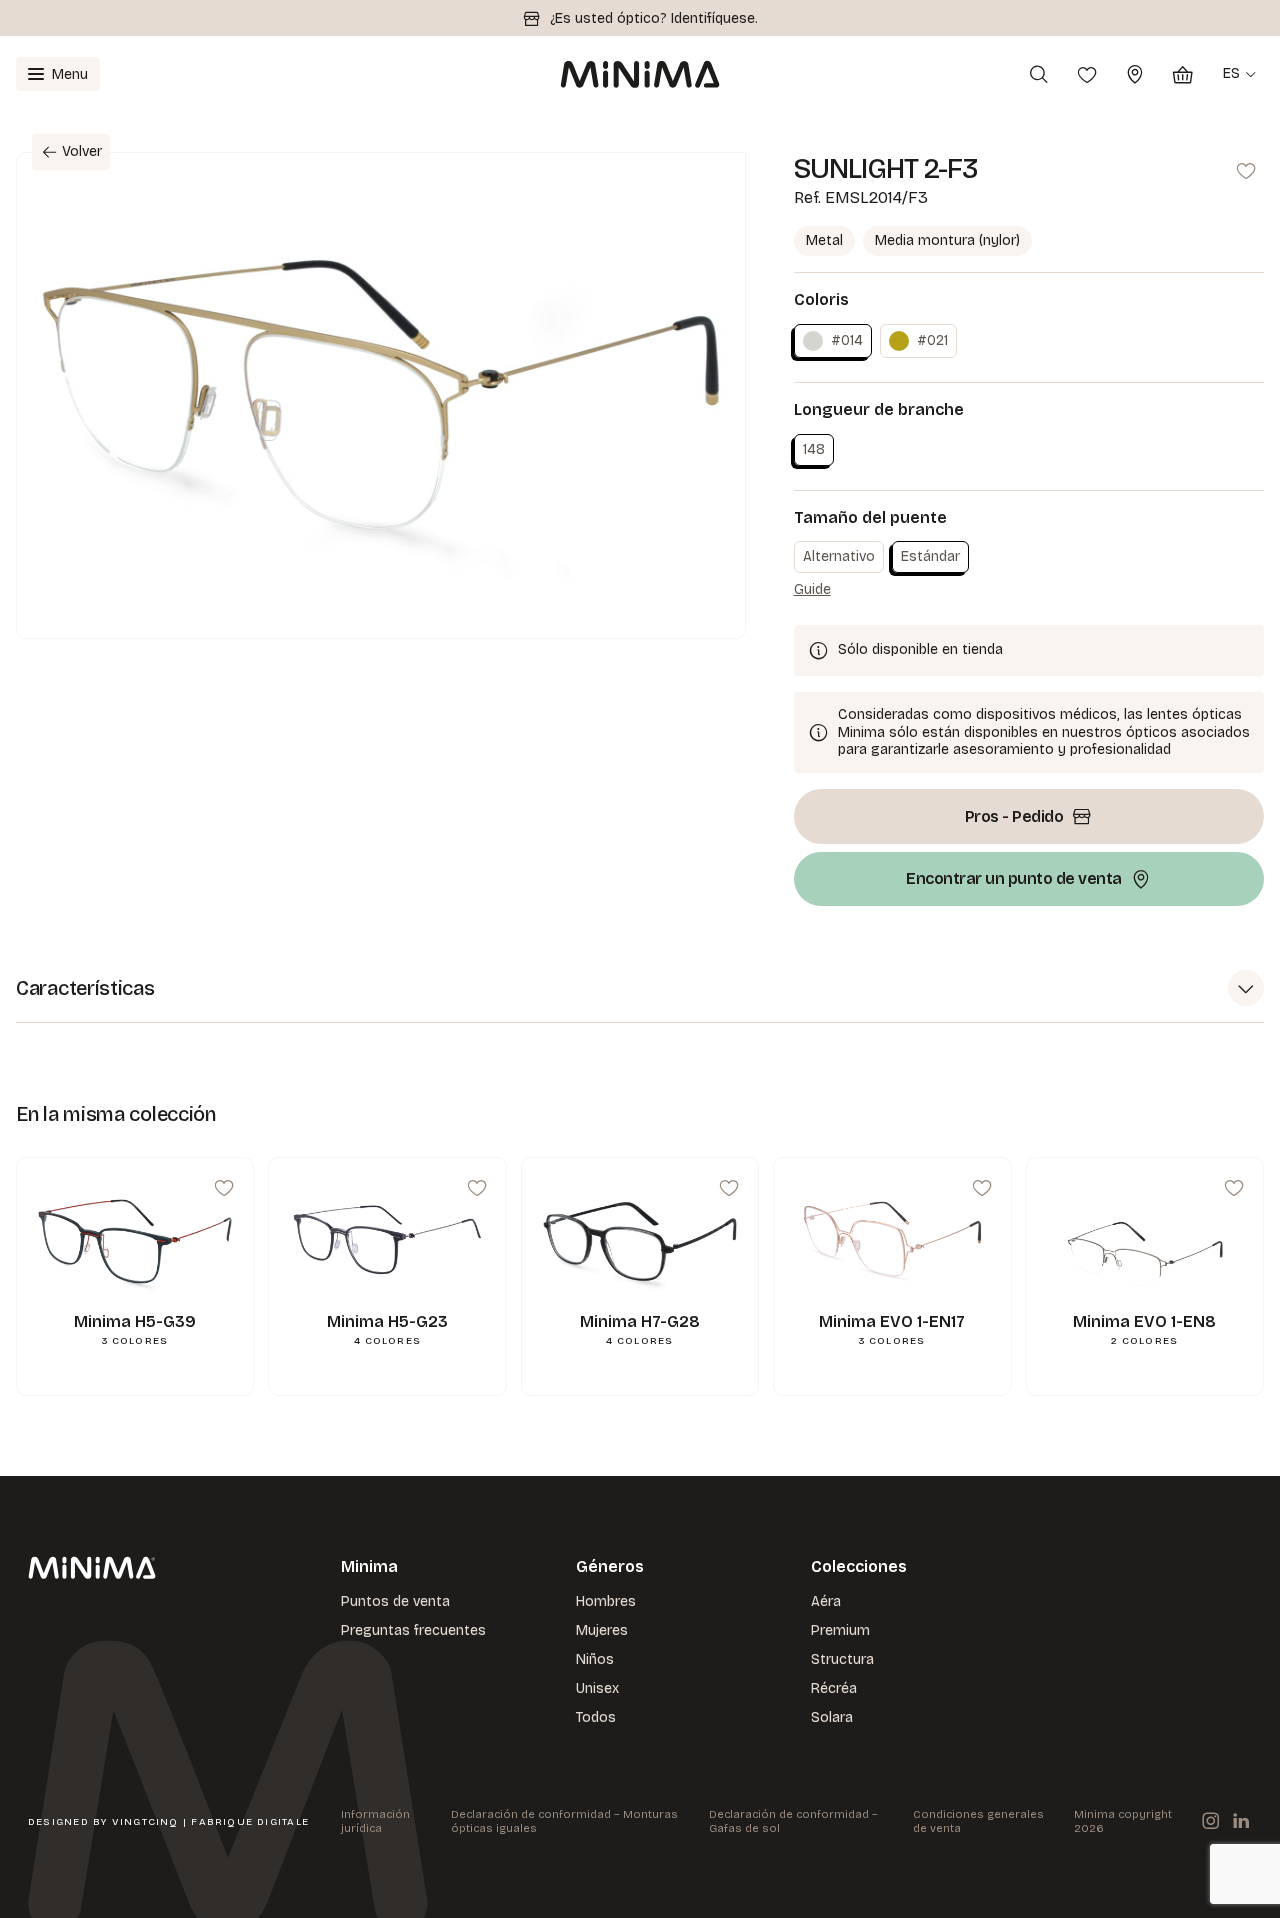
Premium (840, 1630)
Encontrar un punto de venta (1014, 878)
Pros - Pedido (1014, 816)
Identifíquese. (714, 18)
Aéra (826, 1601)
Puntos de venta (395, 1601)
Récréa (834, 1688)
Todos (596, 1717)
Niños (595, 1659)
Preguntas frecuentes (413, 1630)
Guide (812, 589)
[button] (640, 988)
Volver (82, 151)
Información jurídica (375, 1821)
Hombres (606, 1601)
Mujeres (602, 1630)
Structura (842, 1659)
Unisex (597, 1688)
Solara (832, 1717)
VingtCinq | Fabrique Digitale (210, 1822)
